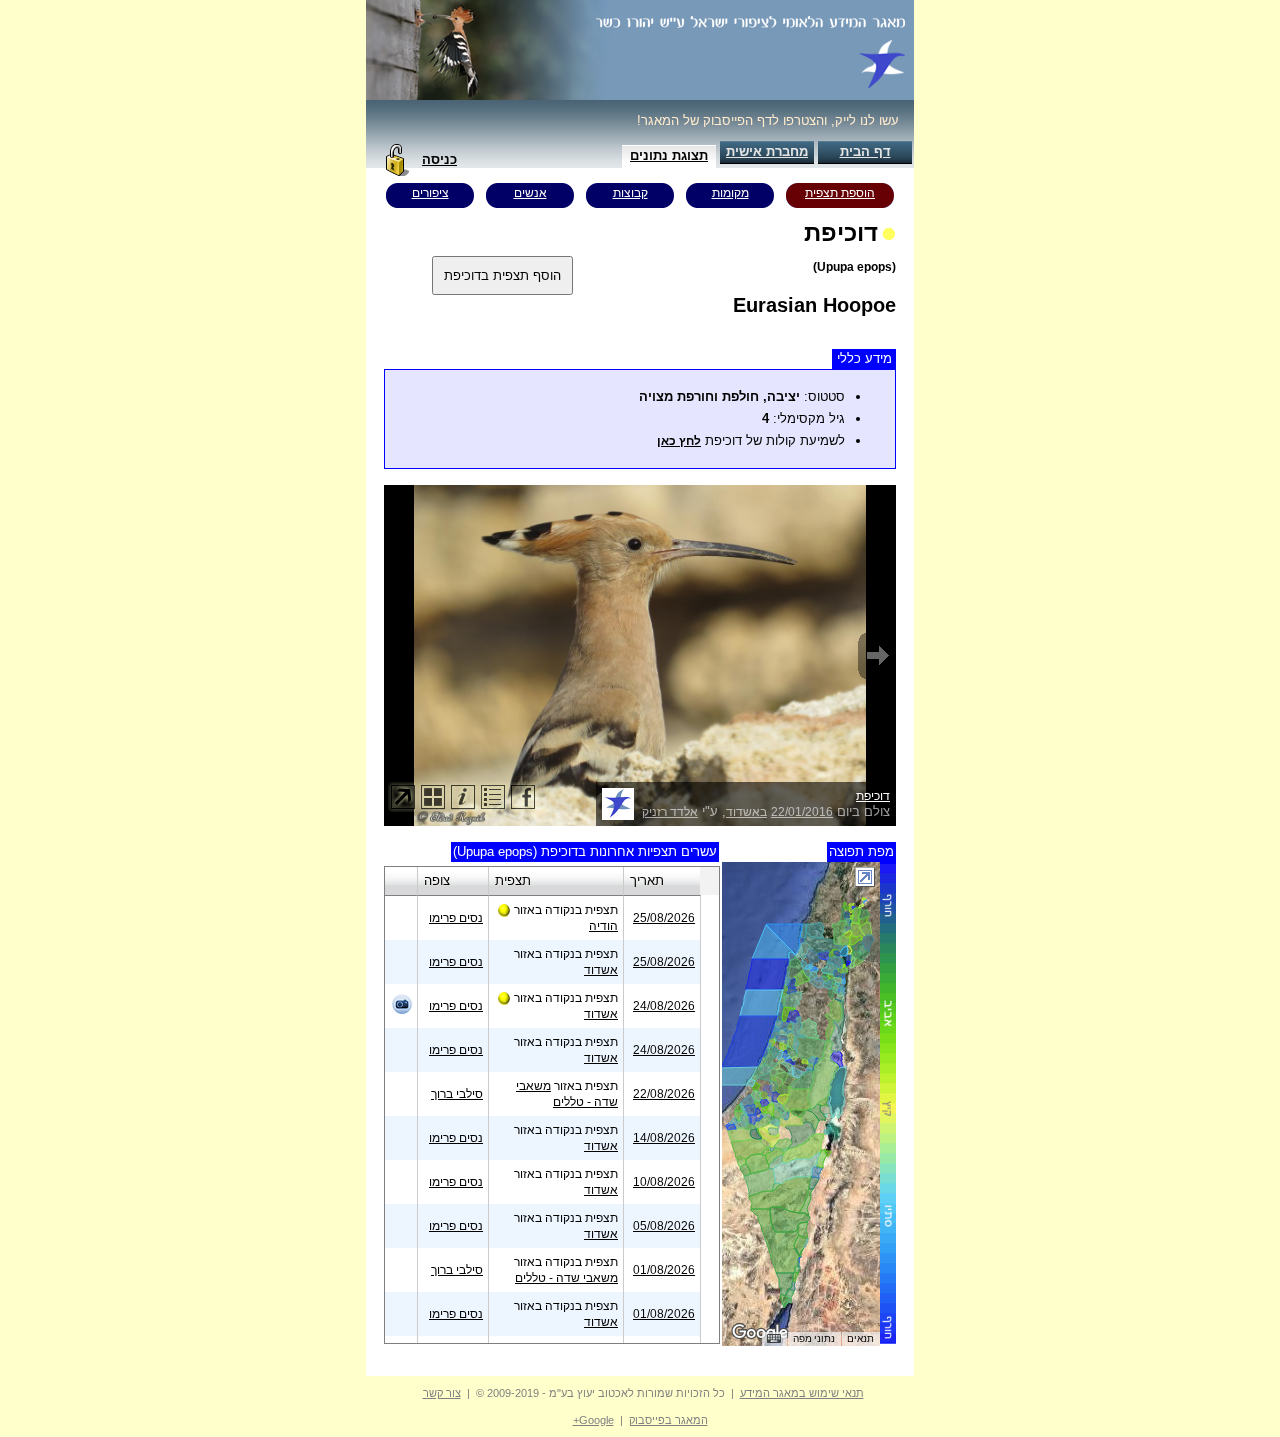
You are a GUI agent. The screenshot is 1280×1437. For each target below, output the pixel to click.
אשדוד (601, 970)
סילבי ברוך (457, 1094)
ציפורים (430, 193)
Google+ (593, 1420)
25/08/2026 (664, 918)
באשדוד (746, 812)
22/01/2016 (802, 812)
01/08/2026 (664, 1270)
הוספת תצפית (840, 193)
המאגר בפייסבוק (668, 1420)
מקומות (730, 193)
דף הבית (865, 151)
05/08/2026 (664, 1226)
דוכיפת (873, 796)
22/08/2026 (664, 1094)
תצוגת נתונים (669, 155)
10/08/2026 (664, 1182)
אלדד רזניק (670, 812)
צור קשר (442, 1393)
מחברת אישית (767, 151)
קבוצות (630, 193)
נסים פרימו (456, 918)
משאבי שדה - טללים (566, 1278)
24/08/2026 (664, 1006)
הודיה (603, 926)
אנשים (530, 193)
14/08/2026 (664, 1138)
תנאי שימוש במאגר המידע (802, 1393)
